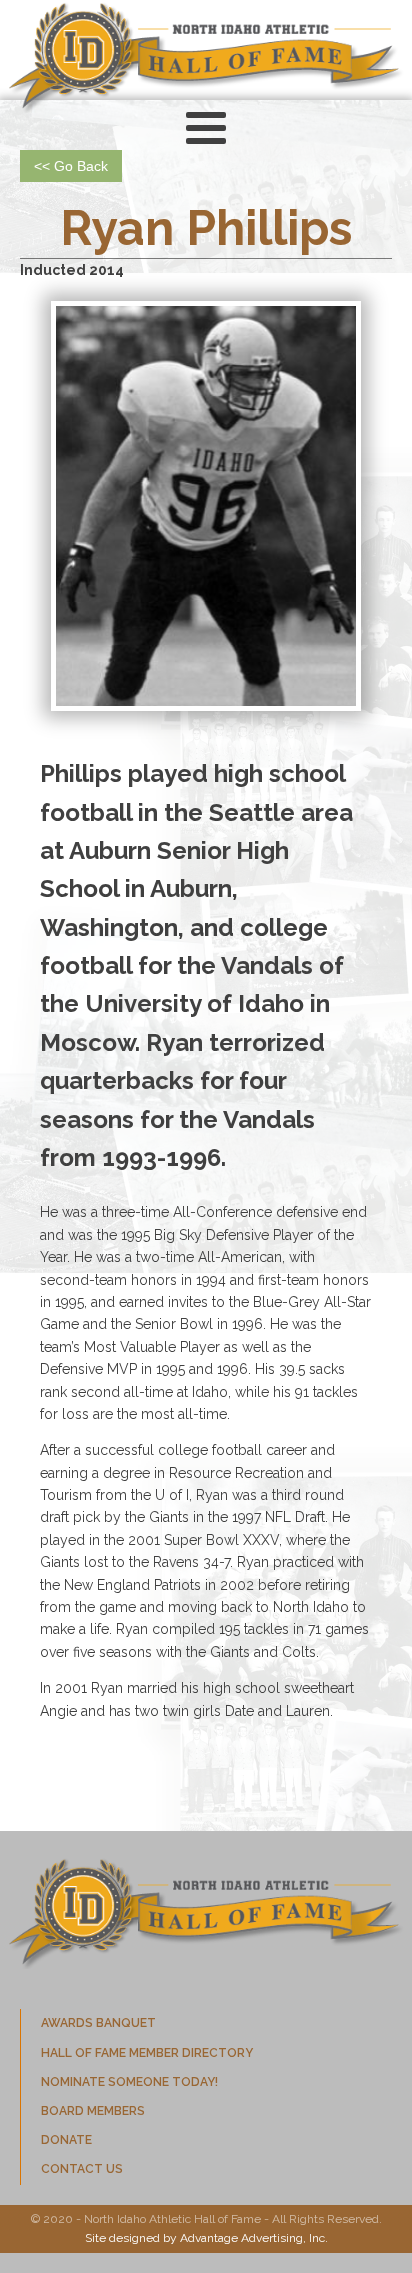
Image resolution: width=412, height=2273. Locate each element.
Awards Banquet (98, 2023)
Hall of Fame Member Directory (147, 2053)
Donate (66, 2140)
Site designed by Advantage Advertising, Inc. (206, 2238)
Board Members (93, 2111)
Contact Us (82, 2169)
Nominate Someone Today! (129, 2082)
